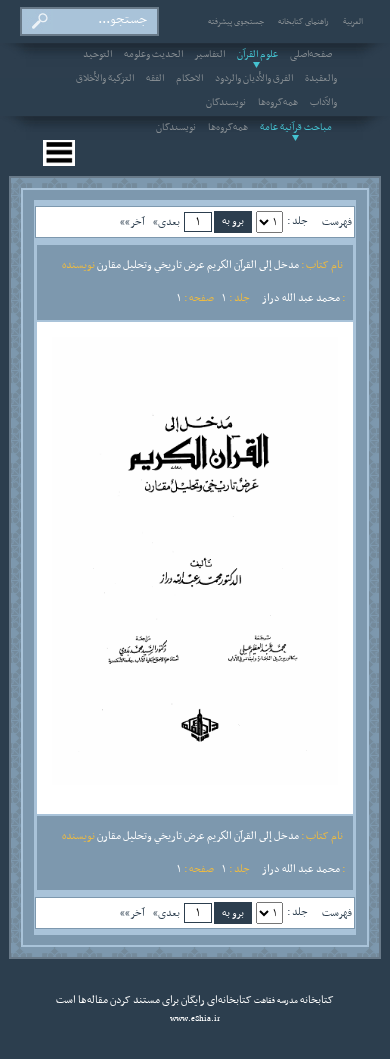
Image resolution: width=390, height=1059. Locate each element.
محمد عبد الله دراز (301, 298)
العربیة (353, 22)
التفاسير (210, 55)
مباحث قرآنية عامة (296, 128)
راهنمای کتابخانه (303, 22)
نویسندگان (226, 103)
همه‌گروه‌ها (278, 103)
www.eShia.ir (195, 1019)
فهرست (337, 222)
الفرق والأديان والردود (254, 79)
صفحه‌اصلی (311, 55)
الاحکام (189, 79)
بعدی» (166, 222)
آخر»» (132, 222)
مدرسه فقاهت (275, 1001)
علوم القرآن (257, 55)
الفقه (155, 79)
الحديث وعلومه (153, 55)
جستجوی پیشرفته (236, 22)
